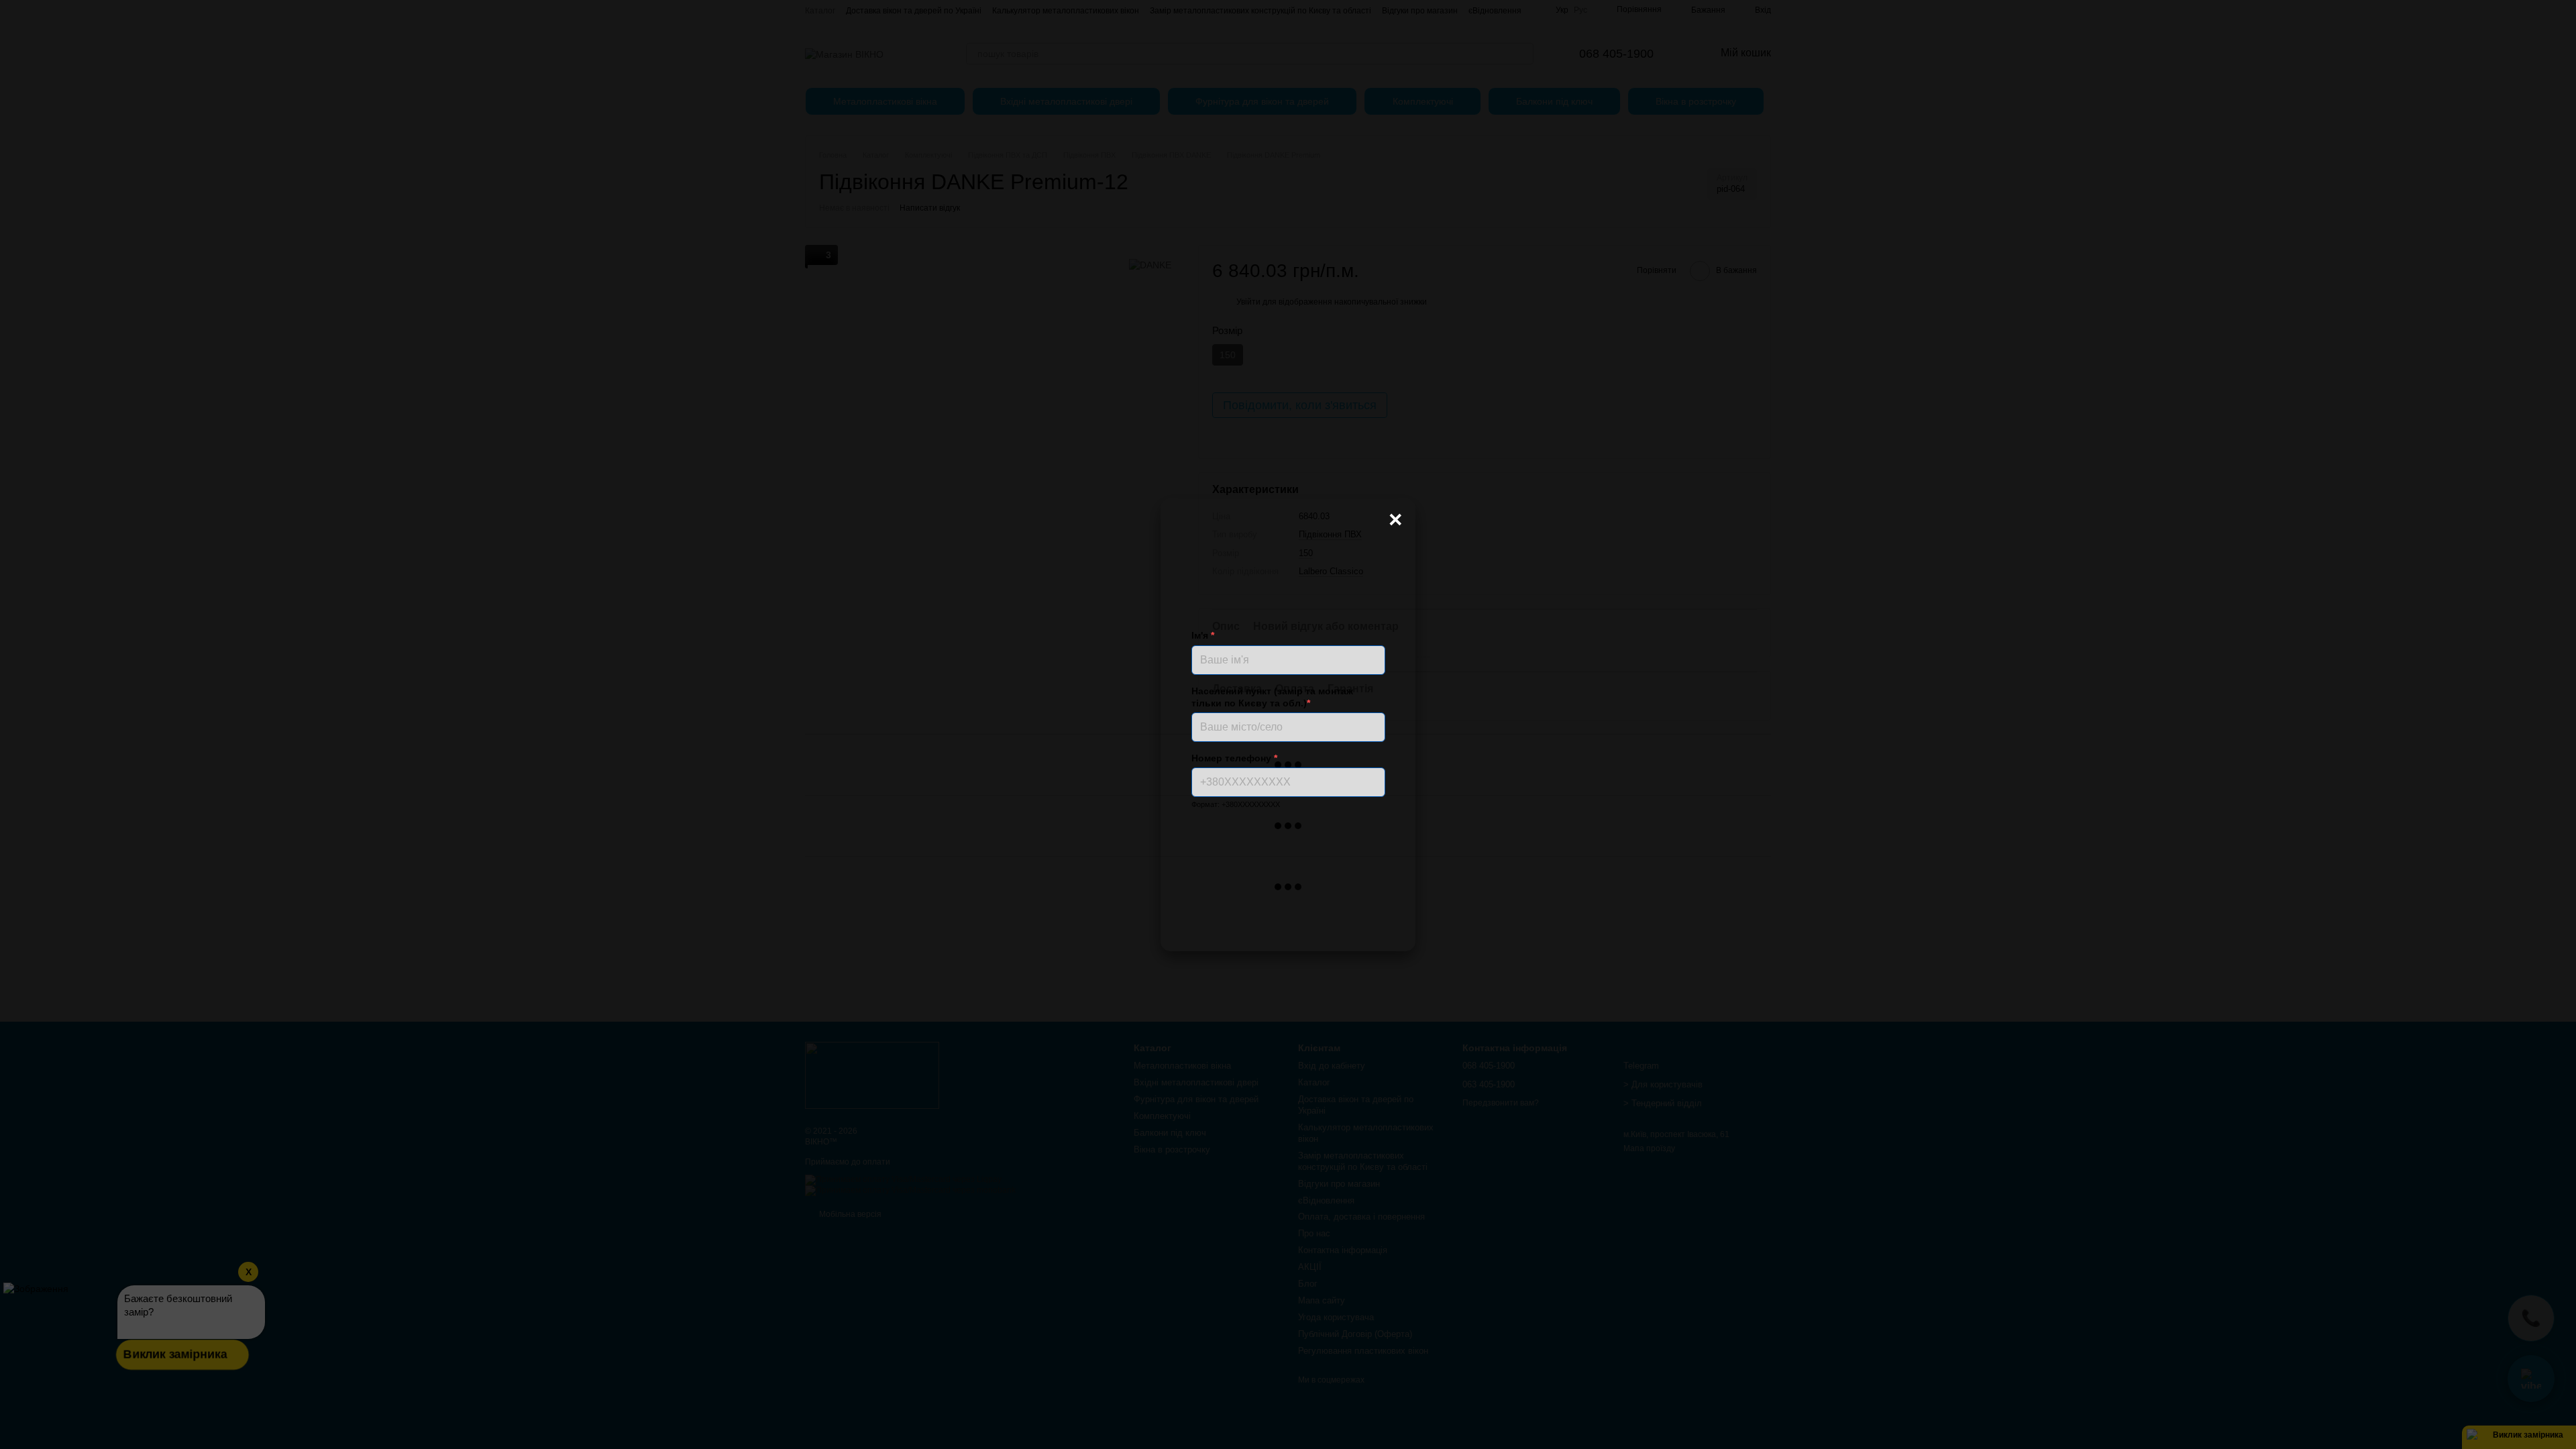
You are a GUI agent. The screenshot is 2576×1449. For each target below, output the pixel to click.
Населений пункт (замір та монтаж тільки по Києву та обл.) (1272, 697)
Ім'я (1203, 635)
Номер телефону (1234, 758)
